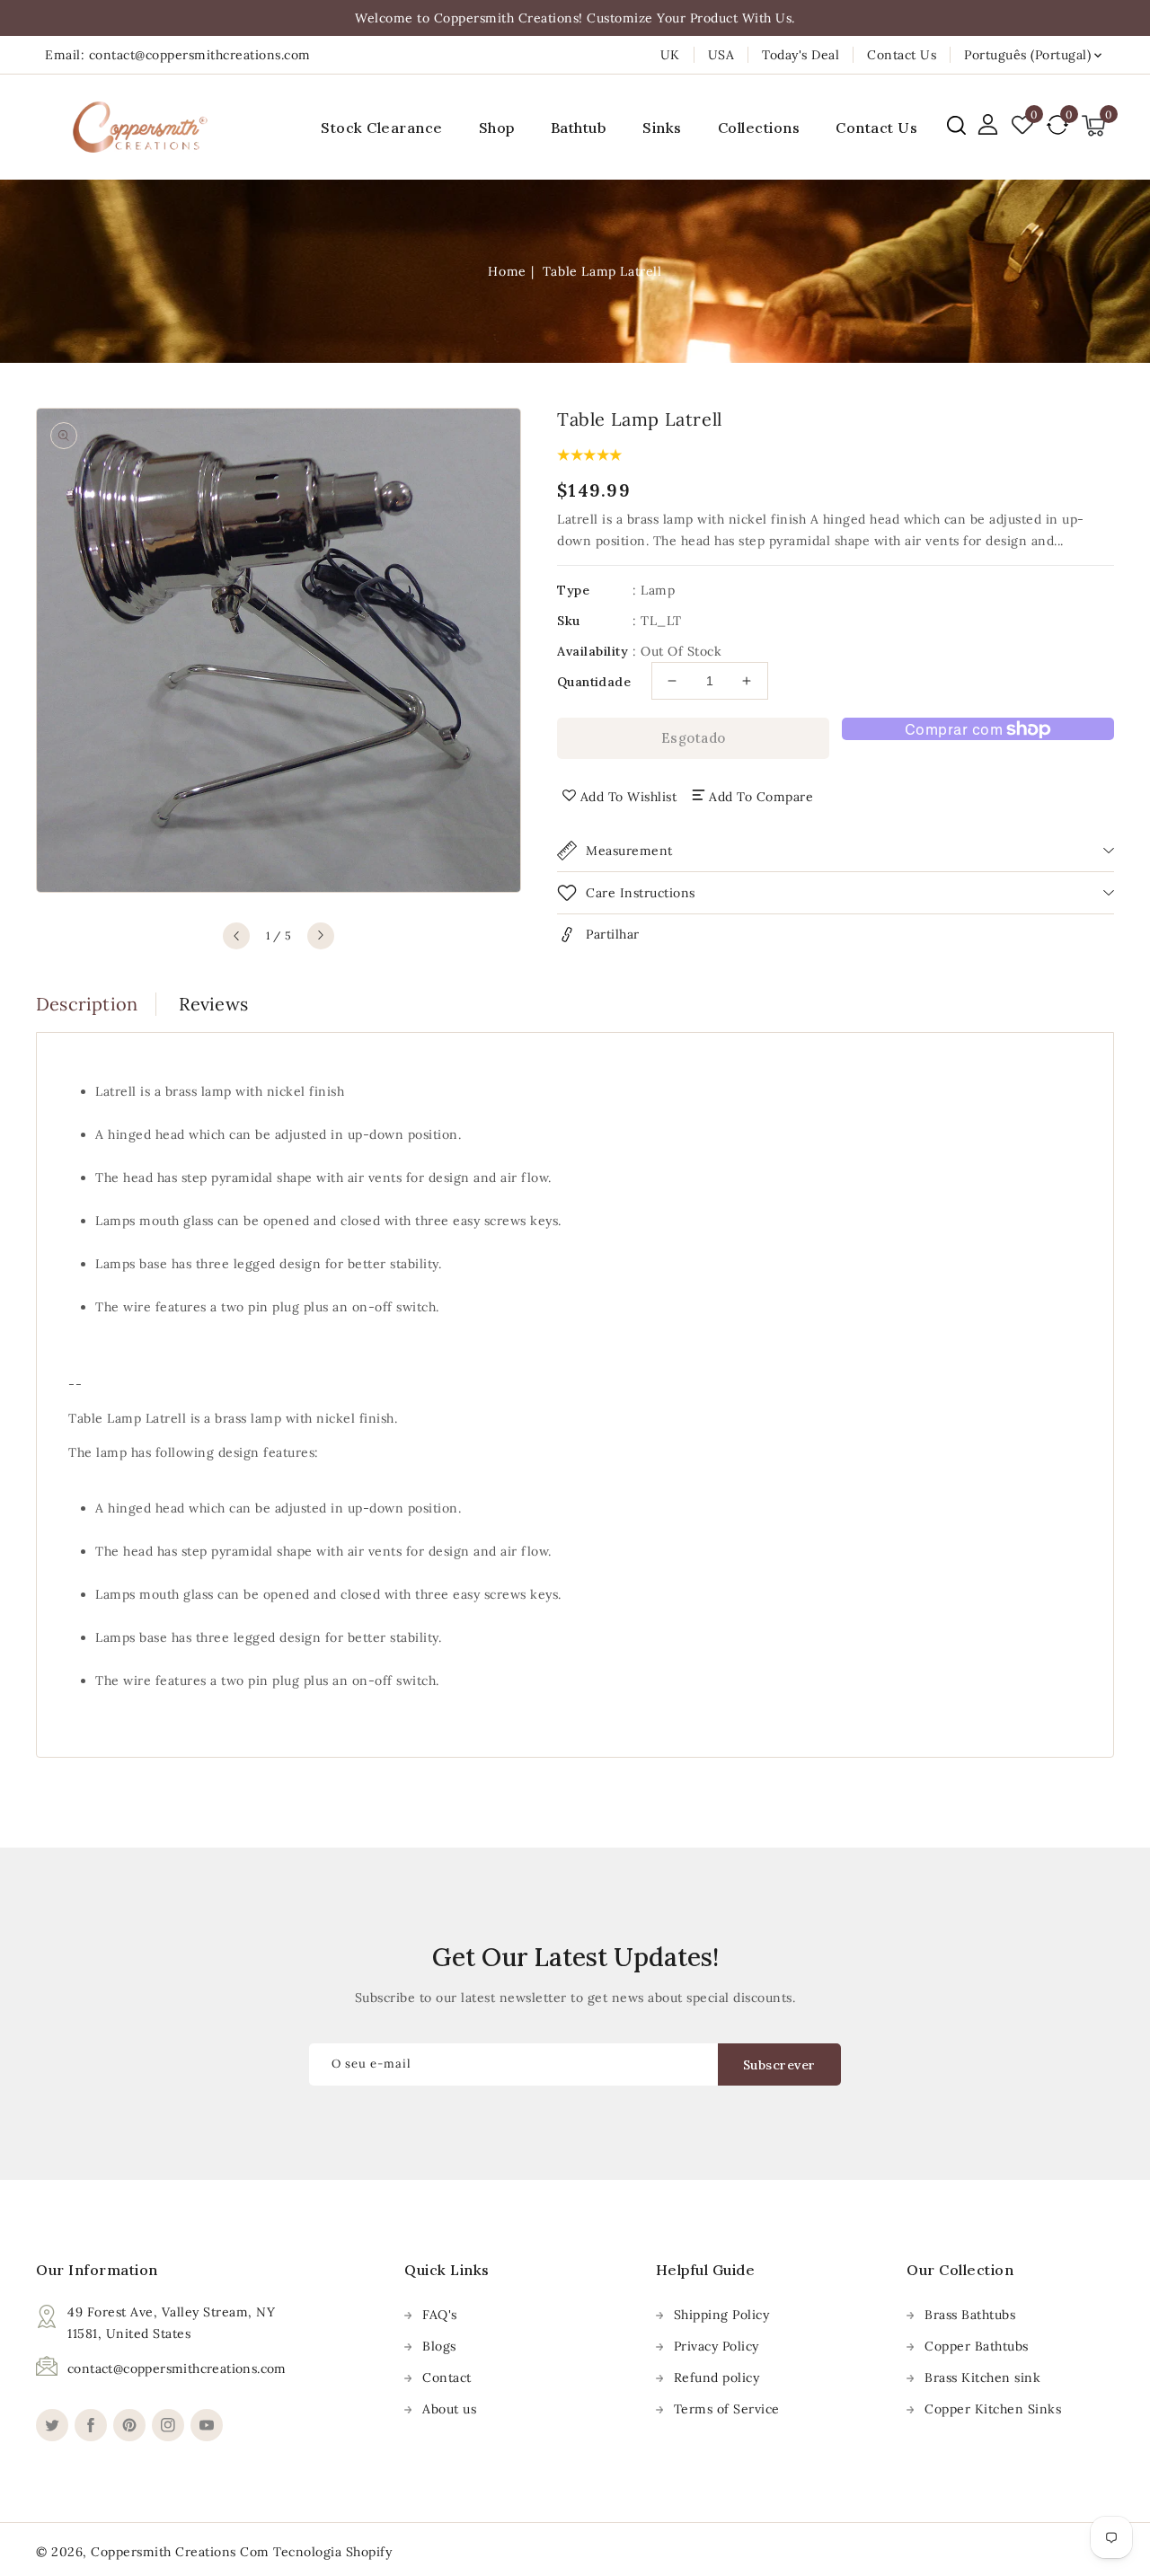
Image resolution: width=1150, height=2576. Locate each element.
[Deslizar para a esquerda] (236, 936)
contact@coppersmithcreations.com (177, 2369)
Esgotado (694, 738)
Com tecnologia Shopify (316, 2552)
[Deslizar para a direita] (321, 936)
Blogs (439, 2346)
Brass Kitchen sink (982, 2378)
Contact (447, 2378)
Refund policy (717, 2378)
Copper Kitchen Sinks (993, 2409)
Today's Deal (801, 55)
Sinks (662, 128)
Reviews (213, 1004)
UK (670, 55)
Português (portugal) (1027, 55)
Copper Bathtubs (977, 2346)
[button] (956, 125)
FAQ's (440, 2315)
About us (449, 2409)
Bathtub (579, 128)
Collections (759, 128)
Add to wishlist (629, 797)
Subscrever (779, 2065)
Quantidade (594, 682)
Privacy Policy (717, 2346)
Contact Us (902, 55)
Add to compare (761, 797)
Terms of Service (727, 2409)
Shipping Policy (722, 2315)
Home (507, 271)
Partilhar (613, 934)
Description (87, 1004)
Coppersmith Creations (164, 2552)
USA (721, 55)
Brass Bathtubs (970, 2315)
